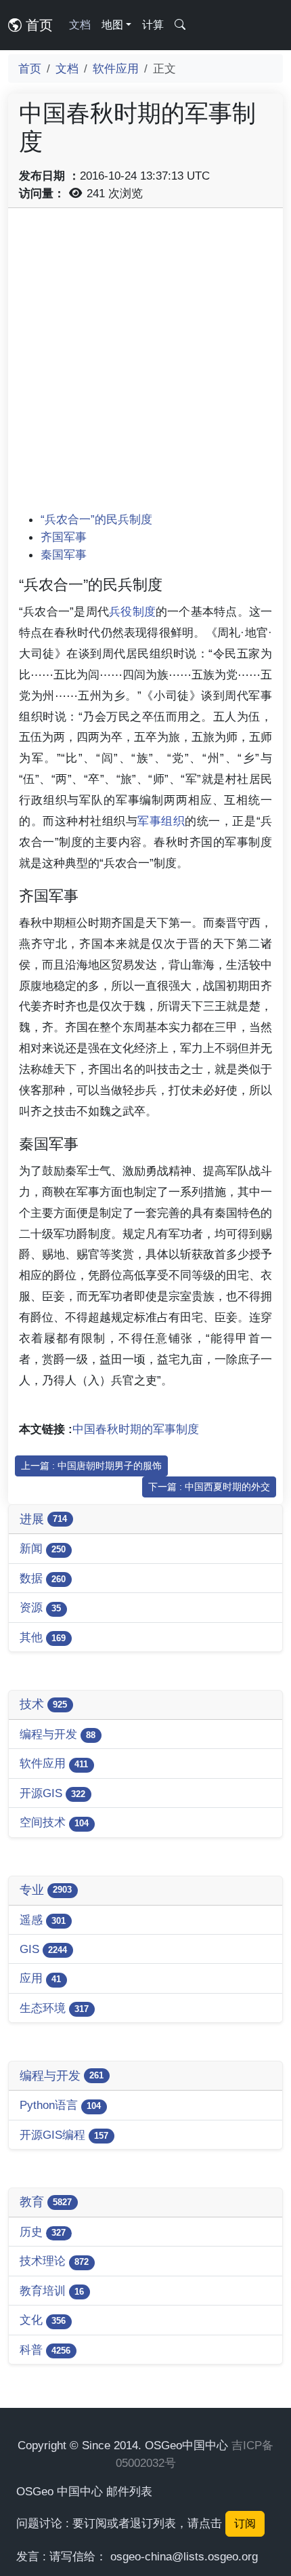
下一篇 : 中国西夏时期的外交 (209, 1487)
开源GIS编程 (64, 2135)
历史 (43, 2232)
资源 (40, 1607)
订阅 (245, 2523)
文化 (43, 2320)
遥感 (43, 1920)
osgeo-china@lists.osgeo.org (184, 2556)
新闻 (43, 1548)
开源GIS (52, 1793)
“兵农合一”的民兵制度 (96, 519)
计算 (153, 25)
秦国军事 (64, 555)
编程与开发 (58, 1734)
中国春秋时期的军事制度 (136, 1429)
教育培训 (52, 2291)
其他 (43, 1637)
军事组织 (161, 821)
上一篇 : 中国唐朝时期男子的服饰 (91, 1466)
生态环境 (54, 2008)
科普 (45, 2350)
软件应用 (116, 68)
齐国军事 (64, 537)
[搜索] (180, 25)
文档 (80, 25)
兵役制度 (132, 611)
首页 (37, 25)
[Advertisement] (145, 365)
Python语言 (60, 2105)
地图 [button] (112, 25)
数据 (43, 1578)
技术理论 (54, 2261)
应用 (40, 1978)
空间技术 (54, 1822)
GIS (43, 1949)
